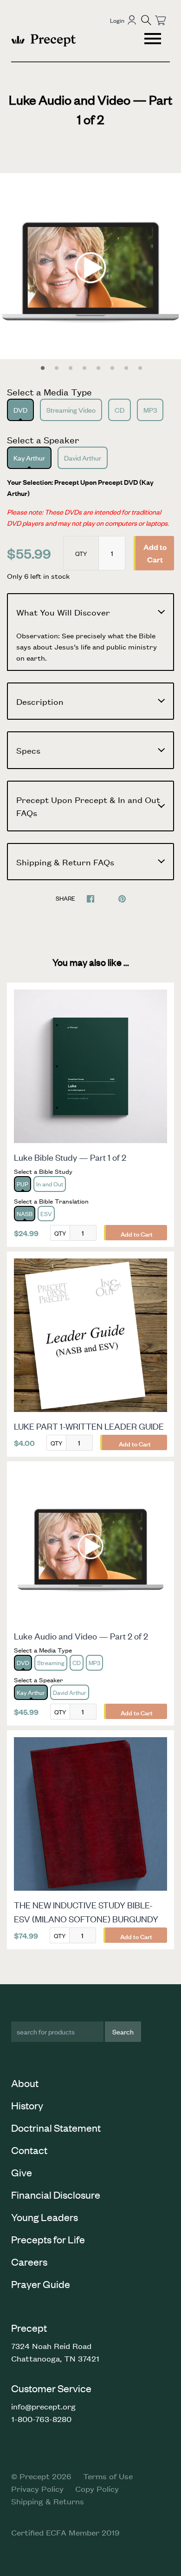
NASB (25, 1214)
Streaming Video (71, 410)
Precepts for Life (48, 2239)
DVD (20, 410)
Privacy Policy (37, 2489)
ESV (46, 1214)
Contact (29, 2150)
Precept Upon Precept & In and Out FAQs (88, 806)
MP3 (150, 410)
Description (40, 701)
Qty (81, 553)
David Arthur (83, 458)
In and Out (50, 1184)
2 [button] (57, 368)
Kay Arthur (29, 458)
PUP (23, 1184)
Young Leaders (45, 2217)
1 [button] (43, 368)
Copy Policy (97, 2489)
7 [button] (126, 368)
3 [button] (71, 368)
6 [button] (112, 368)
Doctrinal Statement (56, 2128)
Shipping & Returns (48, 2501)
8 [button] (140, 368)
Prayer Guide (41, 2284)
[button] (146, 20)
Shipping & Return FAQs (65, 862)
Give (22, 2172)
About (25, 2083)
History (27, 2105)
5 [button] (98, 368)
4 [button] (84, 368)
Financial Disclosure (56, 2195)
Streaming (51, 1663)
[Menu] (154, 40)
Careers (29, 2262)
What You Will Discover (63, 612)
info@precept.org (43, 2406)
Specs (28, 750)
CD (120, 410)
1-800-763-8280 (41, 2419)
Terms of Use (108, 2476)
